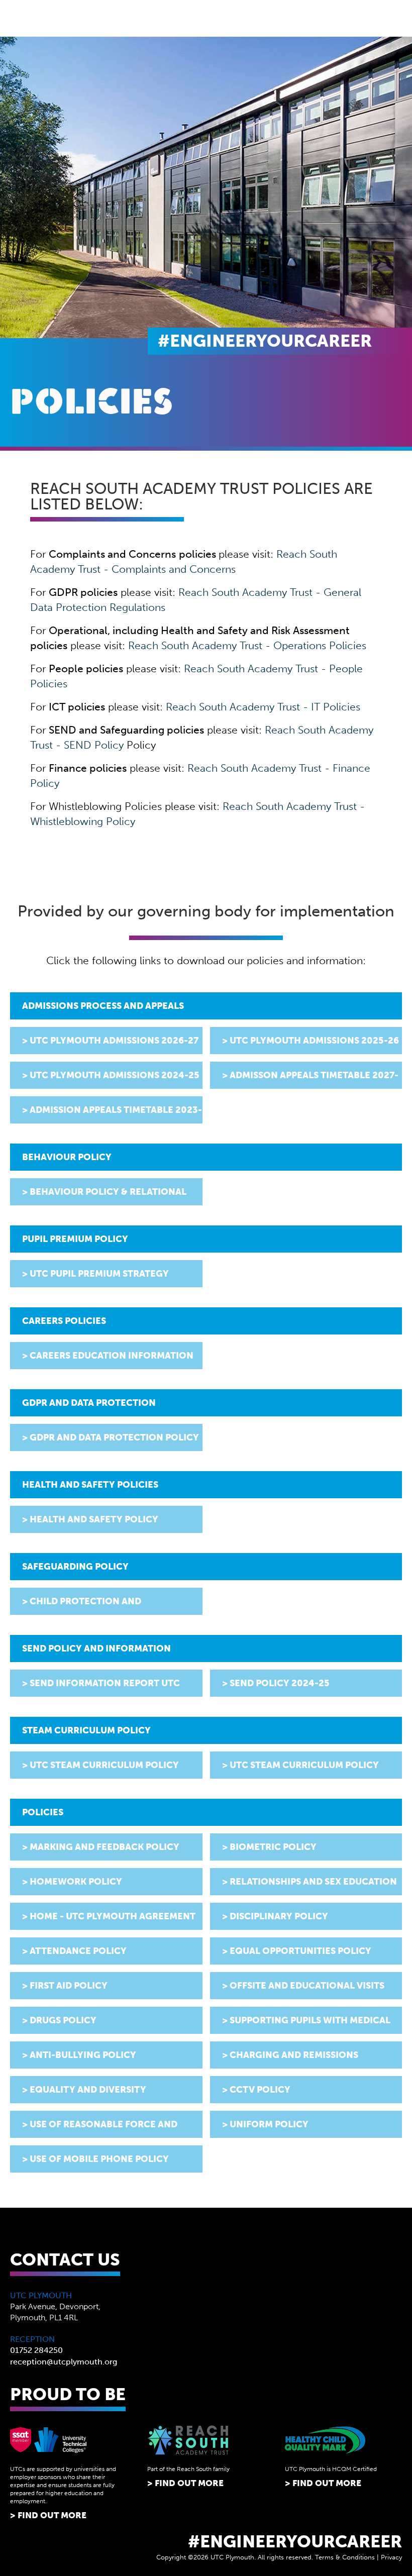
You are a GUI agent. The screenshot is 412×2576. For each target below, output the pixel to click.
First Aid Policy (69, 1986)
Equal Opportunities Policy (300, 1951)
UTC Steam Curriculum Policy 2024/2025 (100, 1769)
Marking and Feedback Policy (105, 1847)
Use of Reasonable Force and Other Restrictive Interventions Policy (106, 2128)
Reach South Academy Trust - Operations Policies (247, 645)
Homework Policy (76, 1882)
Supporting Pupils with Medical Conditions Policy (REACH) (306, 2024)
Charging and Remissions (294, 2055)
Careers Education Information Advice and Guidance (108, 1360)
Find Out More (52, 2515)
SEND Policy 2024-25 (280, 1683)
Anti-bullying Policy (83, 2055)
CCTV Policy (260, 2090)
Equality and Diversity (88, 2090)
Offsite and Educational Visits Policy (303, 1990)
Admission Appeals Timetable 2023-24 (112, 1114)
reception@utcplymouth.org (64, 2362)
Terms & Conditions (345, 2557)
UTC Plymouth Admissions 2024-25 (115, 1075)
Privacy (391, 2557)
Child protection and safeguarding (82, 1605)
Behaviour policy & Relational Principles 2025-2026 (104, 1196)
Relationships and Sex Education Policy (310, 1886)
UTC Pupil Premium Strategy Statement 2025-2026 (95, 1278)
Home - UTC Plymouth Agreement (113, 1916)
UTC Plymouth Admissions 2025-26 (314, 1041)
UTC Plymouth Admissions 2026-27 (114, 1041)
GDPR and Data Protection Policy (114, 1437)
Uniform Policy (269, 2124)
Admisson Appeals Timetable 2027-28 (310, 1079)
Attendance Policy (78, 1951)
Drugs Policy (63, 2020)
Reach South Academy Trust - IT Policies (263, 707)
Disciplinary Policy (279, 1916)
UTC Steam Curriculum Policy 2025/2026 (300, 1769)
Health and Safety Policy (94, 1519)
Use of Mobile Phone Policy (99, 2159)
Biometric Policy (273, 1847)
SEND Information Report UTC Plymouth (101, 1687)
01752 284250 (36, 2350)
